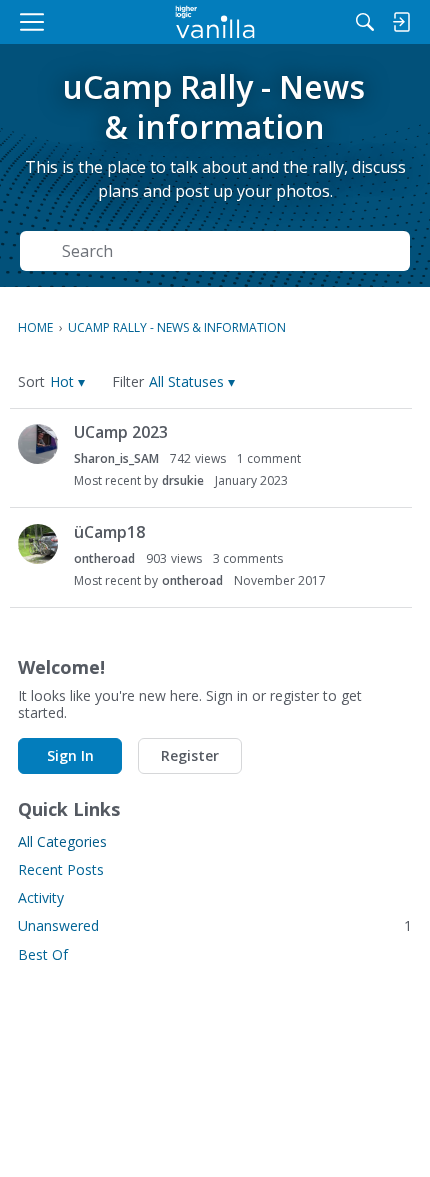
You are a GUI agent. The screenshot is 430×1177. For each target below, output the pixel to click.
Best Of (43, 954)
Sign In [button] (70, 755)
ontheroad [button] (104, 558)
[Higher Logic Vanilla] (215, 22)
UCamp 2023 (121, 432)
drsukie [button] (183, 480)
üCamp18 (109, 532)
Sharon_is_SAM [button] (116, 458)
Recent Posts (61, 869)
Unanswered (215, 925)
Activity (41, 897)
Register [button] (190, 755)
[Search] (365, 22)
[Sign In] (401, 22)
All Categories (62, 841)
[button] (67, 381)
